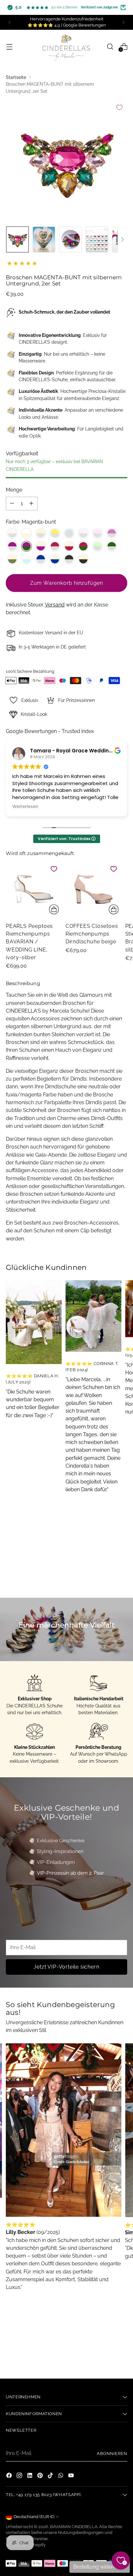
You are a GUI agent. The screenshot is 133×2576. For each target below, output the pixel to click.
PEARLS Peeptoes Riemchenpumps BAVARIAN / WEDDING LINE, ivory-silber (29, 942)
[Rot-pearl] (69, 546)
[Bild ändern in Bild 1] (17, 239)
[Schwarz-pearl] (83, 559)
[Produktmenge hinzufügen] (31, 504)
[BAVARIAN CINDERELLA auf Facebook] (10, 2476)
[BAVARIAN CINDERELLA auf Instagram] (20, 2476)
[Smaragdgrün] (112, 546)
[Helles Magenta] (112, 533)
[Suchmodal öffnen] (110, 46)
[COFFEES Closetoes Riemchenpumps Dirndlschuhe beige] (93, 889)
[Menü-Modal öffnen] (9, 46)
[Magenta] (12, 546)
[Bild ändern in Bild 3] (70, 239)
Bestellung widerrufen (100, 2567)
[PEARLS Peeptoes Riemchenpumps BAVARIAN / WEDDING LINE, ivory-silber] (34, 889)
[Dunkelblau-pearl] (55, 559)
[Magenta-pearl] (41, 546)
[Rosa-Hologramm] (83, 533)
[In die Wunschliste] (119, 107)
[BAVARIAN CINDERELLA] (66, 47)
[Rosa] (97, 533)
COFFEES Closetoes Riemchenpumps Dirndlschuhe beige (92, 934)
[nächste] (123, 22)
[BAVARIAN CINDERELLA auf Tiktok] (51, 2476)
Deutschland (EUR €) (34, 2517)
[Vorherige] (10, 22)
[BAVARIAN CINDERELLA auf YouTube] (72, 2476)
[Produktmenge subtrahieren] (12, 504)
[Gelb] (55, 533)
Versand (55, 605)
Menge (14, 490)
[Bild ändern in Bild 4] (97, 239)
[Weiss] (12, 533)
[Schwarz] (69, 559)
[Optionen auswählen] (54, 909)
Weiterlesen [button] (25, 807)
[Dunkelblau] (41, 559)
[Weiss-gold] (26, 533)
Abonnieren (112, 2454)
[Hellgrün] (97, 546)
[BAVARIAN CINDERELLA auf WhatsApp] (61, 2476)
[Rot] (55, 546)
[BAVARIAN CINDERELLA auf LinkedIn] (30, 2476)
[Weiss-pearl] (41, 533)
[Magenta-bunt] (26, 546)
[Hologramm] (69, 533)
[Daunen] (122, 239)
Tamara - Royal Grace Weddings (73, 751)
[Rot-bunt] (83, 546)
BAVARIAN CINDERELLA (74, 2527)
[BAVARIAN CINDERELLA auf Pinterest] (41, 2476)
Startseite (16, 77)
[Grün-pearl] (12, 559)
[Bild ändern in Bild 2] (44, 239)
